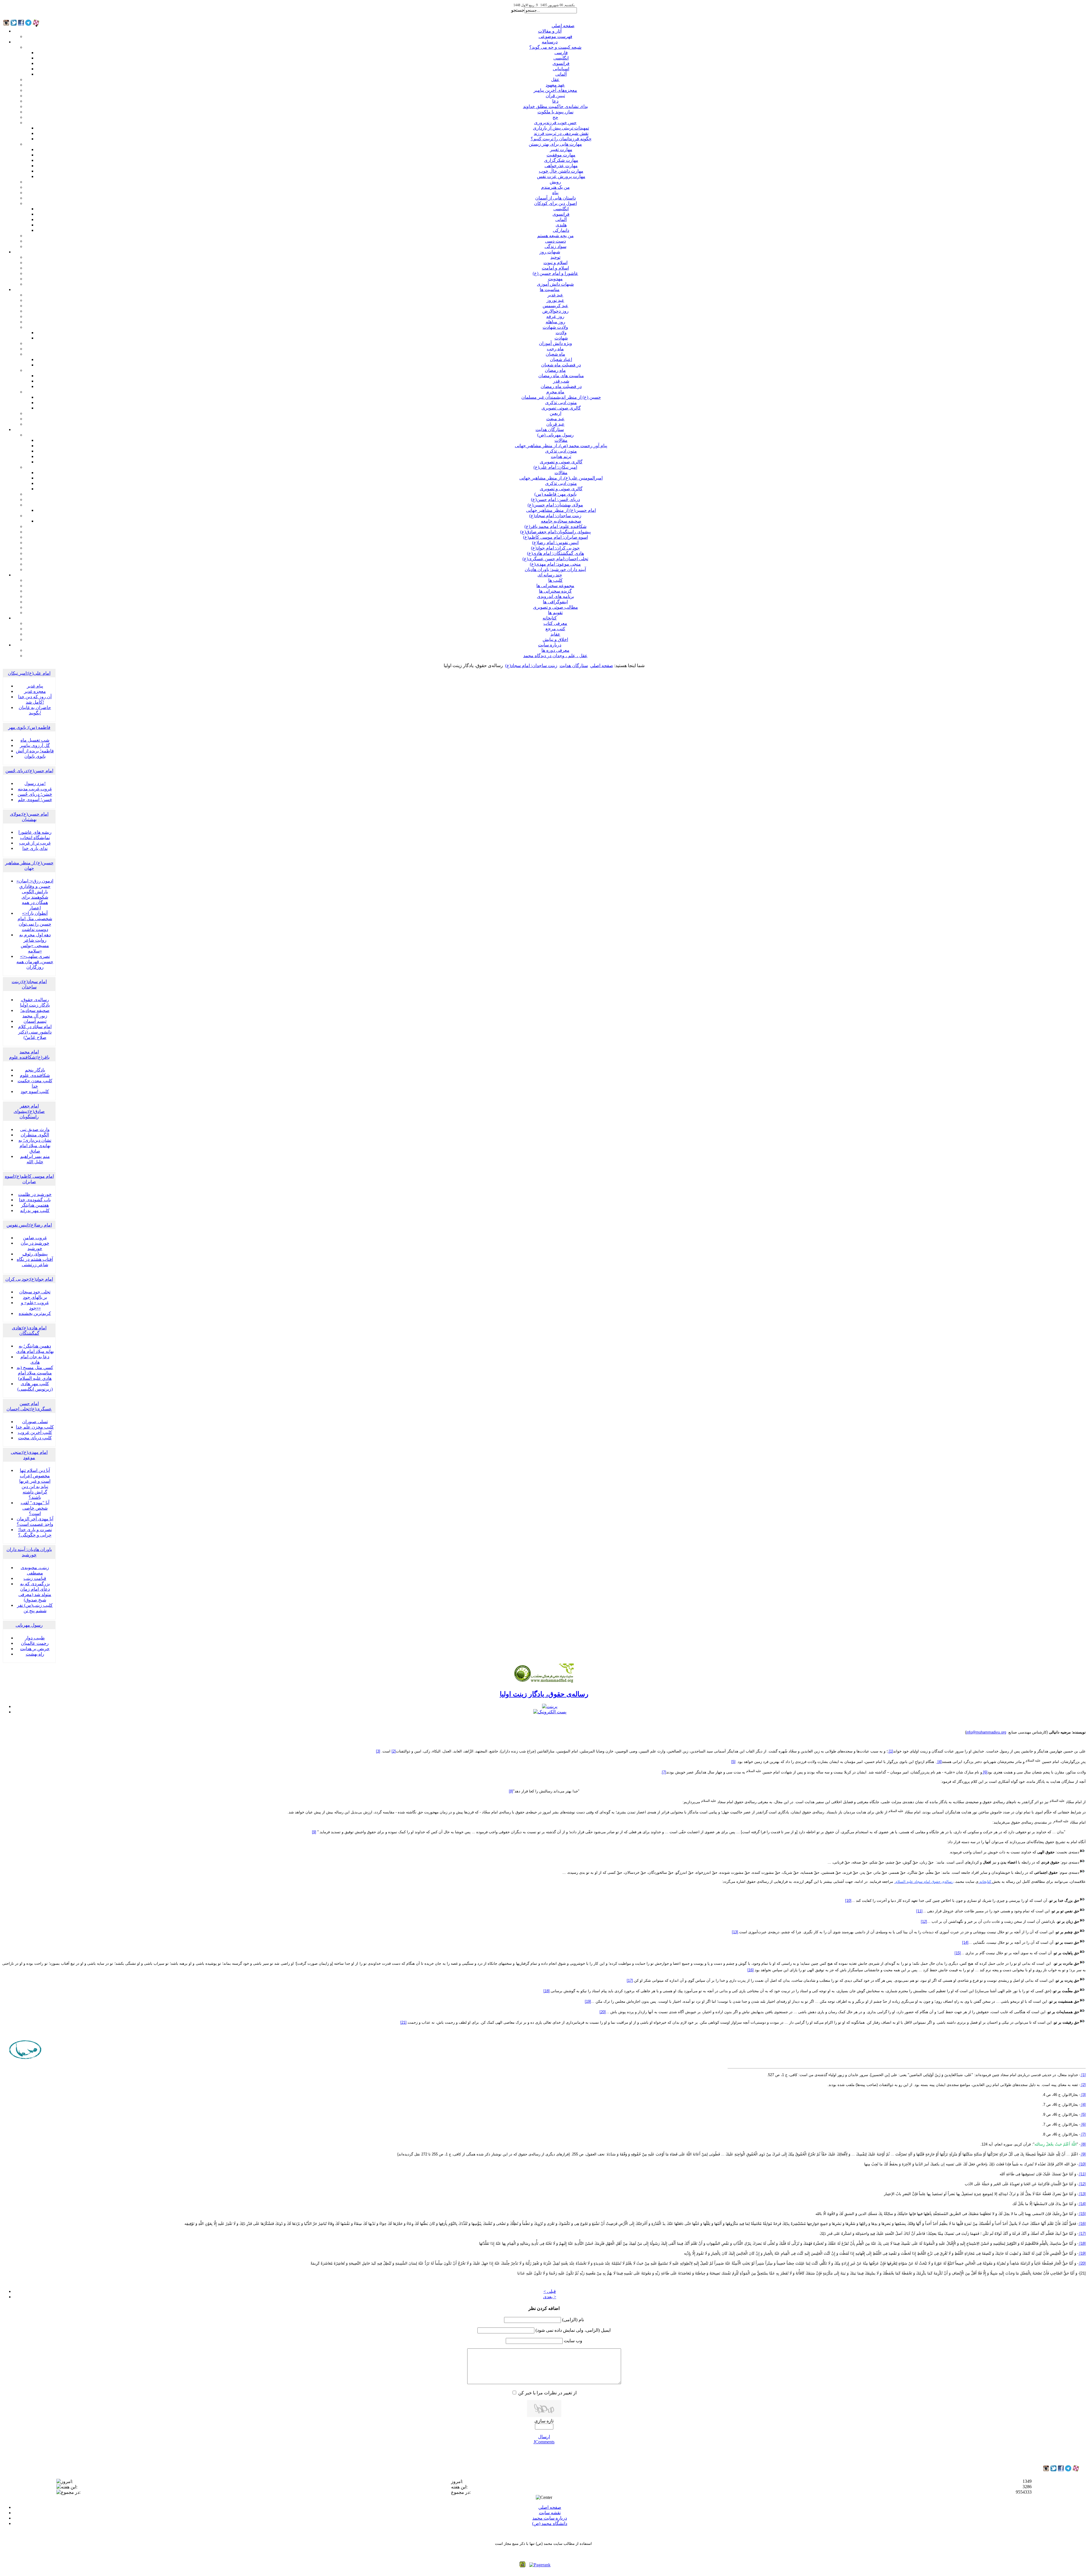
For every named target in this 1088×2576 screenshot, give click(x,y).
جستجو (518, 10)
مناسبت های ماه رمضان (561, 376)
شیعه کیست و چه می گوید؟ (555, 47)
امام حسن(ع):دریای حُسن (29, 771)
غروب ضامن (35, 1238)
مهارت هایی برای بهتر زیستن (555, 144)
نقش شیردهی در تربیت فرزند (561, 133)
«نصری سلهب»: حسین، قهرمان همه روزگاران (35, 962)
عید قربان (555, 424)
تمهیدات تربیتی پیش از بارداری (561, 128)
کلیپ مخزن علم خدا (35, 1427)
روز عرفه (555, 316)
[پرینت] (550, 1706)
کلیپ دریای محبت (35, 1438)
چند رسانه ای (550, 575)
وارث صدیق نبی (35, 1129)
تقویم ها (555, 613)
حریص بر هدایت (35, 1649)
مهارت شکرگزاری (561, 160)
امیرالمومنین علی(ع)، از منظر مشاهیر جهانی (561, 478)
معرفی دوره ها (555, 650)
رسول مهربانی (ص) (555, 435)
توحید (555, 257)
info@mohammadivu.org (986, 1732)
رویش (555, 182)
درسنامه (550, 42)
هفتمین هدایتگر (35, 1205)
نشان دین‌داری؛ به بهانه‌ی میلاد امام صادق (35, 1146)
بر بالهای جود (35, 1297)
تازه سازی (544, 2421)
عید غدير (555, 295)
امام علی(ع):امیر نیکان (29, 673)
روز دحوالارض (555, 311)
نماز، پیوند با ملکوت (555, 112)
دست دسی (555, 241)
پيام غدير (35, 686)
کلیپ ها (555, 580)
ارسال (544, 2437)
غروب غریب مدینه (35, 789)
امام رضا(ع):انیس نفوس (29, 1225)
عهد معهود (555, 85)
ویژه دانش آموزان (555, 343)
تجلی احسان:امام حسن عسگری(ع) (555, 559)
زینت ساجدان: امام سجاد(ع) (555, 516)
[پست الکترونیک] (550, 1712)
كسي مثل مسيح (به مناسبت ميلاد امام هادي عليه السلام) (35, 1373)
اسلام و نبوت (555, 263)
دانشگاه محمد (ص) (550, 2523)
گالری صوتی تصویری (561, 408)
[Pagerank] (540, 2565)
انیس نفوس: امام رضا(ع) (555, 543)
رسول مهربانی (29, 1625)
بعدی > (550, 2297)
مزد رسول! (35, 783)
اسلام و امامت (555, 268)
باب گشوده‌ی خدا (35, 1200)
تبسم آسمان (35, 1021)
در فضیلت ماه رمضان (561, 386)
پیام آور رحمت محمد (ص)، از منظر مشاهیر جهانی (561, 446)
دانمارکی (561, 230)
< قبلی (550, 2291)
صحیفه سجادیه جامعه (561, 521)
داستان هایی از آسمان (555, 198)
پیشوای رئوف (35, 1254)
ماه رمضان (555, 370)
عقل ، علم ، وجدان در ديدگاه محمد (555, 656)
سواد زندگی (555, 246)
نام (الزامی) (573, 2320)
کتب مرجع (555, 629)
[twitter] (1053, 2470)
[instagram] (1046, 2470)
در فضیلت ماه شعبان (561, 365)
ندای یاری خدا (35, 848)
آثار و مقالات (550, 31)
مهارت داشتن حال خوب (561, 171)
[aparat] (1076, 2470)
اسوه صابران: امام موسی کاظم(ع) (555, 537)
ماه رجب (555, 349)
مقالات (561, 440)
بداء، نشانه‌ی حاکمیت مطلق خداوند (555, 106)
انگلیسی (561, 58)
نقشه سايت (550, 2513)
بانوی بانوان (35, 756)
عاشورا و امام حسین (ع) (555, 273)
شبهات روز (550, 252)
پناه (555, 193)
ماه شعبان (555, 354)
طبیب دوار (35, 1638)
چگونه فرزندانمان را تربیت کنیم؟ (561, 139)
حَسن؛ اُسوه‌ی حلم (35, 800)
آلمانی (561, 74)
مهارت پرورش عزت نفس (561, 176)
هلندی (561, 225)
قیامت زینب (35, 1578)
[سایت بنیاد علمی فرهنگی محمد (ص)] (544, 1682)
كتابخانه (550, 618)
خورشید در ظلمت (35, 1194)
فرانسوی (561, 63)
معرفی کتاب (555, 623)
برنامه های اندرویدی (555, 596)
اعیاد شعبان (561, 359)
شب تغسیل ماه (35, 740)
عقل (555, 79)
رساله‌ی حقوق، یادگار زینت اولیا (544, 1694)
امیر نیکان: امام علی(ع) (555, 467)
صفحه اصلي (563, 26)
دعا (555, 101)
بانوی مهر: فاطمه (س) (555, 494)
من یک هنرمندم (555, 187)
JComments (544, 2442)
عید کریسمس (555, 306)
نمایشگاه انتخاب (35, 838)
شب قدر (561, 381)
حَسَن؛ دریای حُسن (35, 794)
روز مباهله (555, 322)
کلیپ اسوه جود (35, 1091)
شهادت (561, 338)
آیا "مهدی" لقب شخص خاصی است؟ (35, 1508)
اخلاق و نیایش (555, 639)
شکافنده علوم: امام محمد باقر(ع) (555, 526)
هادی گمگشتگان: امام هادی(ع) (555, 553)
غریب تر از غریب (35, 843)
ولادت (561, 333)
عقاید (555, 634)
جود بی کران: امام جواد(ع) (555, 548)
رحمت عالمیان (35, 1643)
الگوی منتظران (35, 1135)
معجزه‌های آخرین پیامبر (555, 90)
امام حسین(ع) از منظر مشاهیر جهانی (561, 510)
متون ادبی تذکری (561, 403)
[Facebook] (1061, 2470)
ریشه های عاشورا (35, 832)
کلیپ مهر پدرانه (35, 1210)
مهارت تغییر (561, 149)
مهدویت (555, 279)
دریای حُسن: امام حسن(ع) (555, 499)
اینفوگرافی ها (555, 602)
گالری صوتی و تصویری (561, 462)
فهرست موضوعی (555, 36)
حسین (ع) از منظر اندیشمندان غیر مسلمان (561, 397)
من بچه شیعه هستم (555, 236)
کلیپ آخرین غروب (35, 1432)
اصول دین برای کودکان (555, 203)
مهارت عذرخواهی (561, 166)
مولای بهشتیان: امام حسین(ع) (555, 505)
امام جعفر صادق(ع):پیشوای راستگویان (29, 1111)
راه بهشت (35, 1654)
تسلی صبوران (35, 1422)
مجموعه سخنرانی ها (555, 586)
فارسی (561, 53)
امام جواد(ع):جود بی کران (29, 1279)
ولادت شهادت (555, 327)
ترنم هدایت (561, 456)
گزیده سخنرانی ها (555, 591)
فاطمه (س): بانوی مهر (29, 727)
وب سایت (573, 2341)
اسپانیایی (561, 69)
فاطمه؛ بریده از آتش (35, 751)
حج (555, 117)
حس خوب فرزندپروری (555, 123)
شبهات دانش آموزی (555, 284)
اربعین (555, 413)
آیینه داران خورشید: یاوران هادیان (555, 569)
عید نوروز (555, 300)
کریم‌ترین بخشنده (35, 1313)
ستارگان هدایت (550, 429)
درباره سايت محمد (550, 2518)
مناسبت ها (550, 289)
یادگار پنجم (35, 1070)
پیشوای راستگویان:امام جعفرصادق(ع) (555, 532)
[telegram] (1068, 2470)
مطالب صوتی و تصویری (555, 607)
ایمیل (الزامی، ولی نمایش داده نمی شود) (573, 2330)
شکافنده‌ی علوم (35, 1075)
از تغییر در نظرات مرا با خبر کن (547, 2393)
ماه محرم (555, 392)
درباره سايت (550, 645)
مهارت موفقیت (561, 155)
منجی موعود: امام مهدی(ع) (555, 564)
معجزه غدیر (35, 691)
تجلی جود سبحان (35, 1292)
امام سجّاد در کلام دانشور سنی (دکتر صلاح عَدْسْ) (35, 1032)
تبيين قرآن (555, 96)
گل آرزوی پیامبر (35, 745)
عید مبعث (555, 419)
